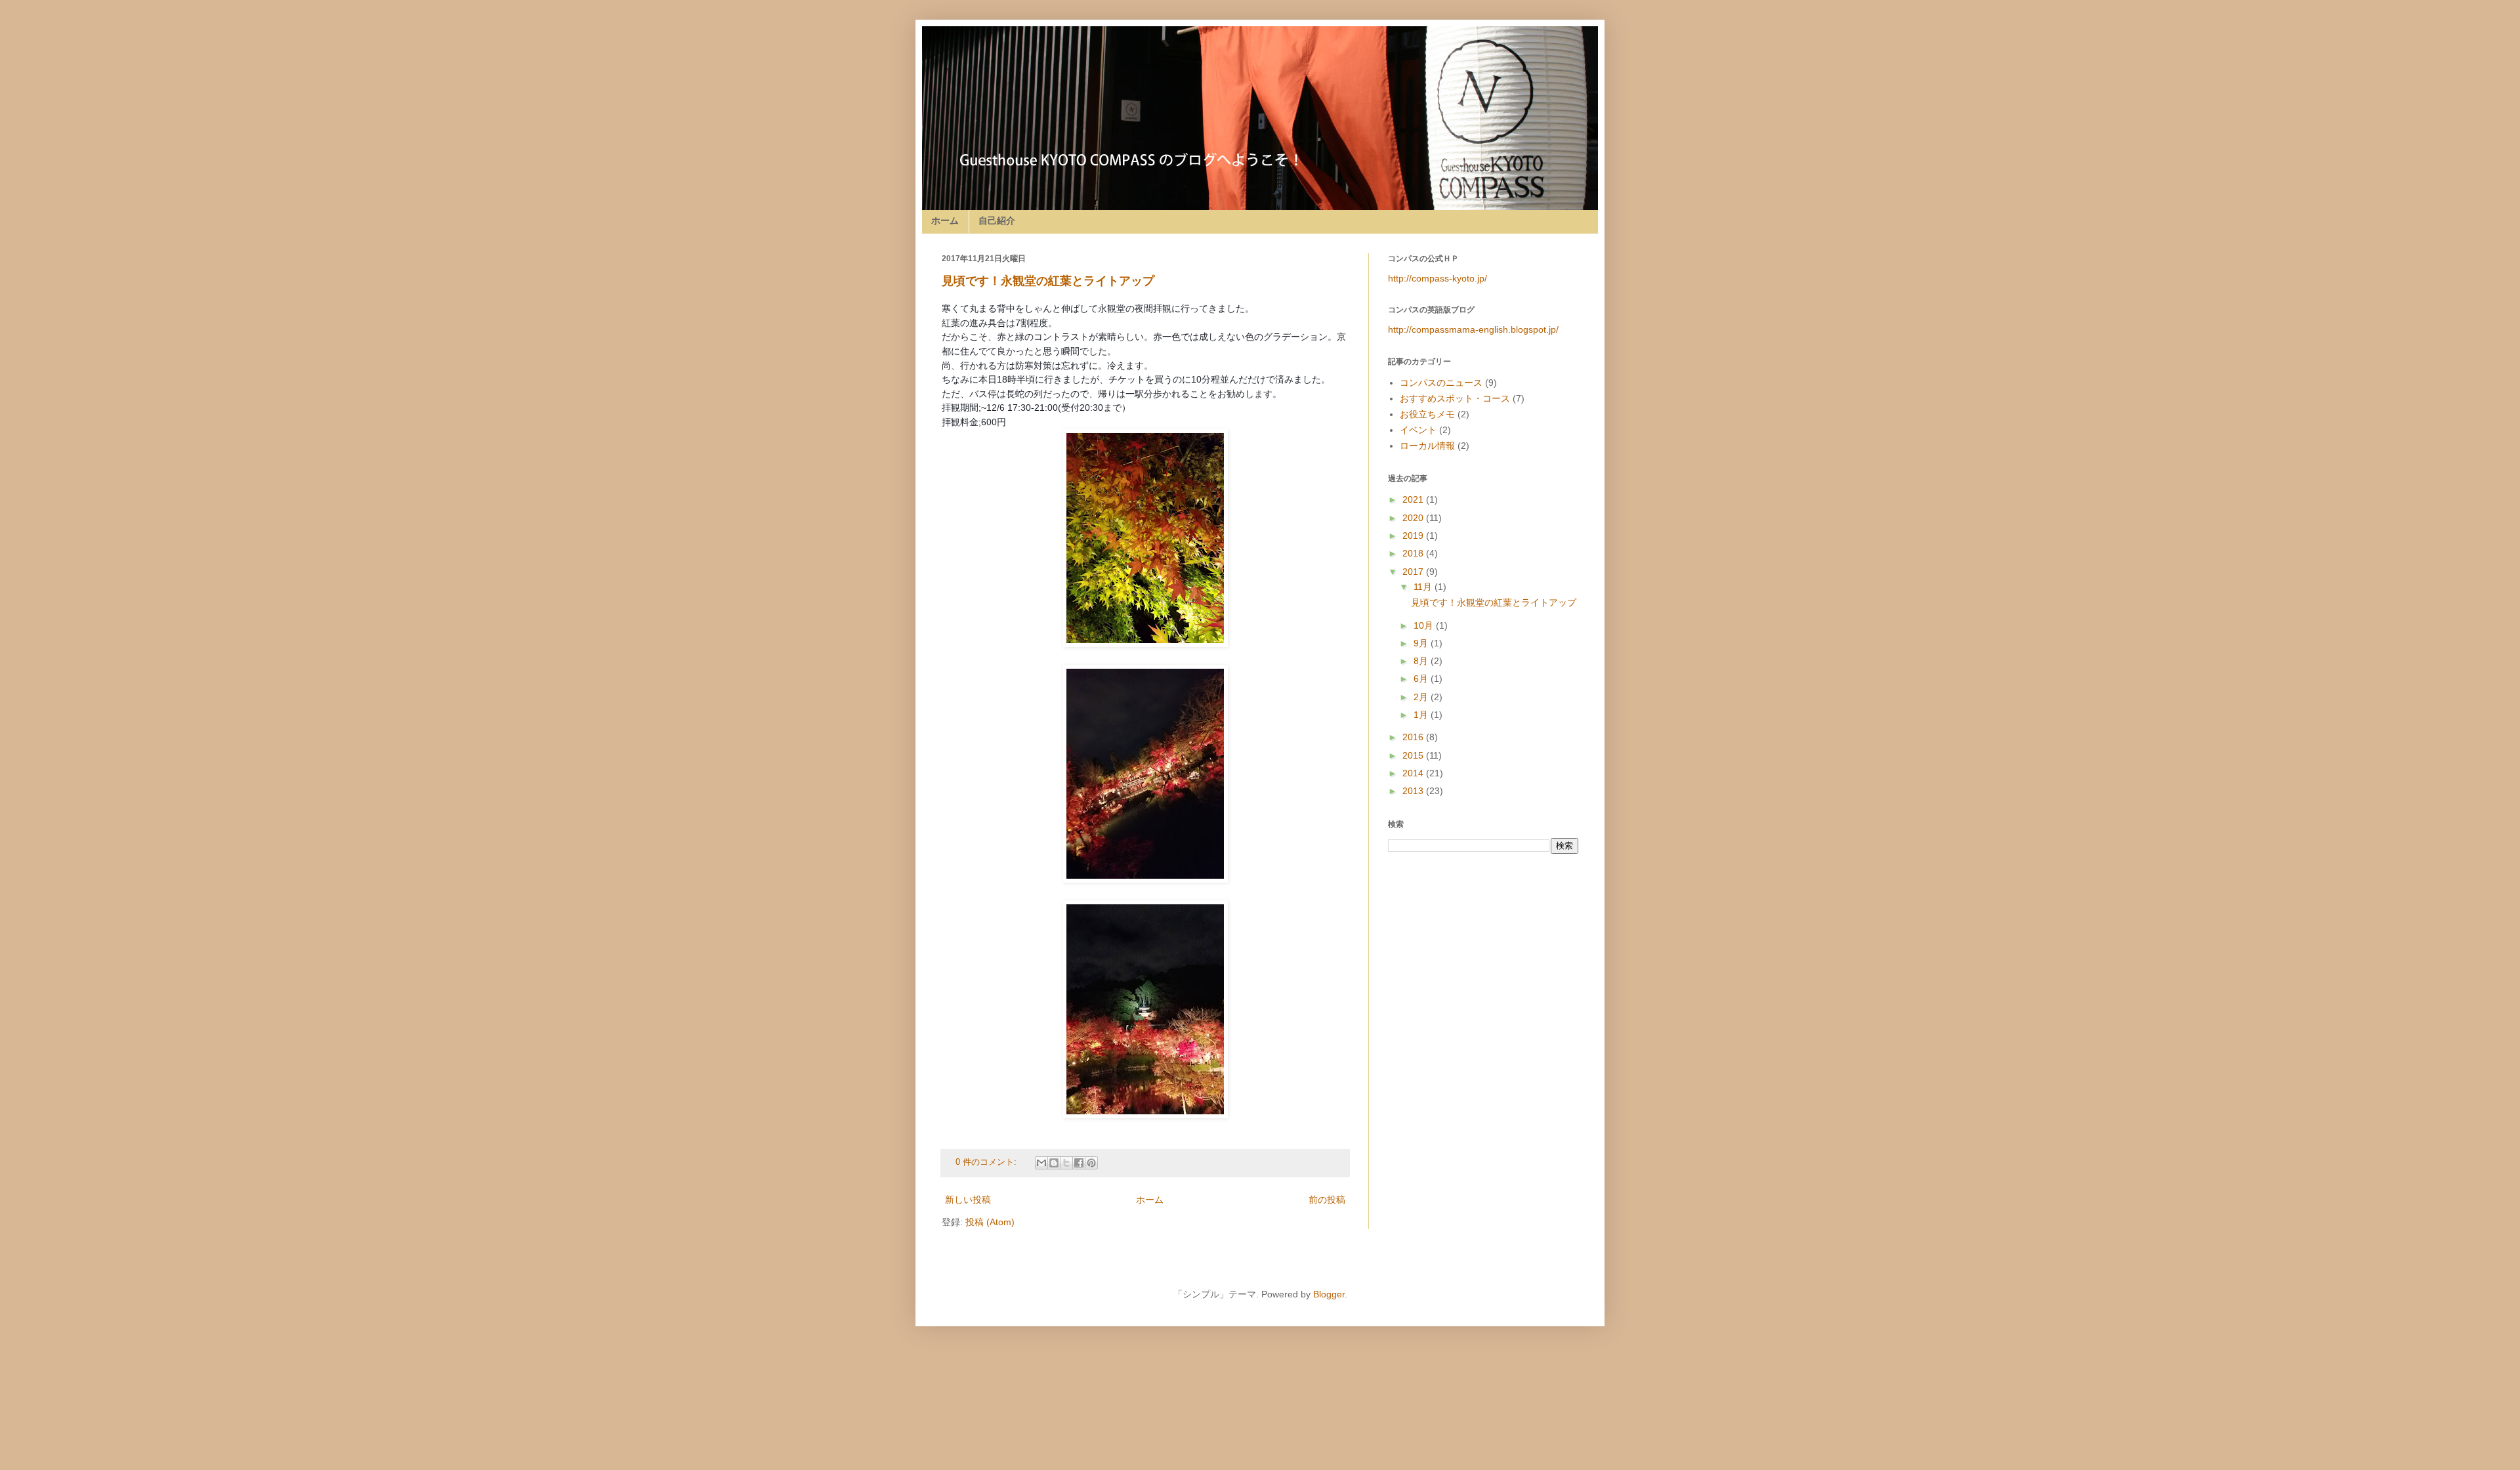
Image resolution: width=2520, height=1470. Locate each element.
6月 (1422, 679)
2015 (1414, 755)
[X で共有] (1066, 1163)
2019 (1414, 535)
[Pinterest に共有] (1091, 1163)
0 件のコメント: (987, 1162)
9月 (1422, 643)
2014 (1414, 773)
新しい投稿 (968, 1200)
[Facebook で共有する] (1079, 1163)
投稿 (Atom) (990, 1222)
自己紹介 (997, 220)
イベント (1418, 430)
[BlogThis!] (1054, 1163)
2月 (1422, 697)
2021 (1414, 499)
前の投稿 (1327, 1200)
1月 (1422, 715)
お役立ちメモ (1427, 414)
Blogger (1329, 1294)
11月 (1424, 587)
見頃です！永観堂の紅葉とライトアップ (1048, 281)
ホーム (945, 220)
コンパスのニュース (1441, 383)
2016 (1414, 737)
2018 (1414, 553)
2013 (1414, 791)
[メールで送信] (1041, 1163)
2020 (1414, 518)
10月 (1425, 625)
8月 (1422, 661)
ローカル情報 (1427, 446)
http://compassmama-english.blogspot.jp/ (1473, 329)
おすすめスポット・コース (1455, 398)
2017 (1414, 572)
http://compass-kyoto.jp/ (1438, 278)
